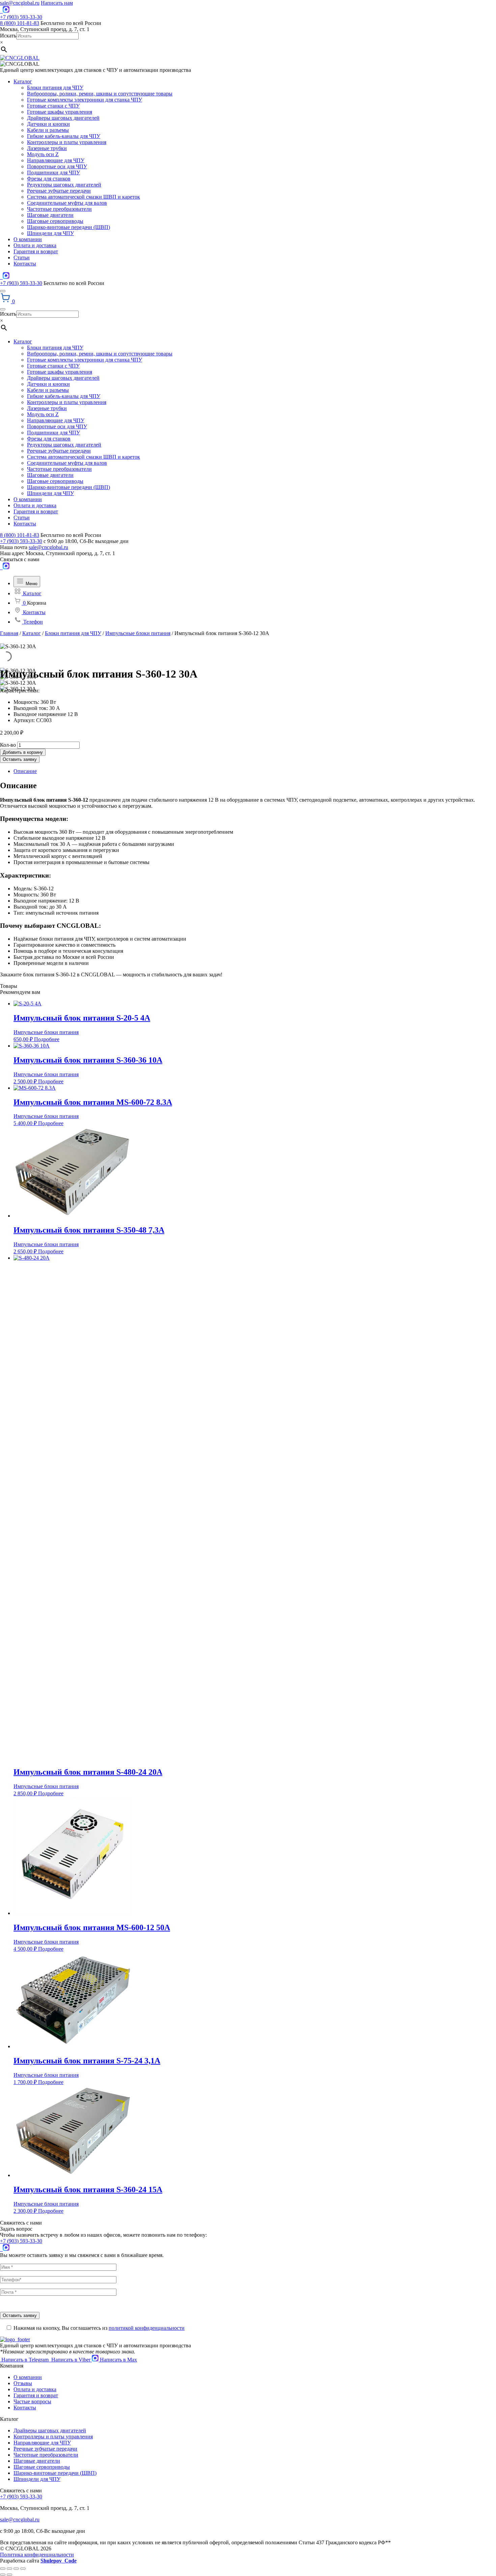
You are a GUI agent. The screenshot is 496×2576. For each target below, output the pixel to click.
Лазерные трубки (47, 148)
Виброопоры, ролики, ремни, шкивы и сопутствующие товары (100, 94)
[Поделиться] (9, 2569)
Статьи (22, 257)
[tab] (255, 771)
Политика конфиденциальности (37, 2555)
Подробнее (47, 1039)
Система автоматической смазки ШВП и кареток (84, 197)
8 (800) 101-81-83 (20, 23)
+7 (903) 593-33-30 (21, 17)
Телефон (32, 622)
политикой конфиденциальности (147, 2328)
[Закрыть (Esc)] (3, 2569)
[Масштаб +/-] (23, 2569)
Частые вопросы (32, 2401)
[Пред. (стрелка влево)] (3, 2575)
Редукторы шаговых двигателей (64, 185)
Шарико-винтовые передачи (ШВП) (68, 227)
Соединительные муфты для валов (67, 203)
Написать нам (57, 3)
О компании (28, 239)
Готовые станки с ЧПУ (53, 106)
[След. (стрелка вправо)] (9, 2575)
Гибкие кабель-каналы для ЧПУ (64, 136)
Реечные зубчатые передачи (59, 191)
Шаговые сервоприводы (55, 221)
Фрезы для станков (49, 179)
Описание (25, 771)
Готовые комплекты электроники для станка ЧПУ (85, 100)
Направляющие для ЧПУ (56, 160)
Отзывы (23, 2383)
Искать (8, 36)
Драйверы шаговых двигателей (63, 118)
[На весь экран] (16, 2569)
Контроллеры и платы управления (67, 142)
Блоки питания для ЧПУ (55, 88)
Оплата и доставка (35, 245)
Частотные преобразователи (59, 209)
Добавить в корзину (23, 752)
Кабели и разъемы (48, 130)
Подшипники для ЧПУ (53, 173)
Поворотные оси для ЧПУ (57, 166)
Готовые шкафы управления (60, 112)
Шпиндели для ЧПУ (50, 233)
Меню (31, 584)
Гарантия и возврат (36, 251)
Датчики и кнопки (48, 124)
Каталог (23, 81)
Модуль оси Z (43, 154)
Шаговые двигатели (50, 215)
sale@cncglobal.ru (20, 3)
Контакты (25, 264)
